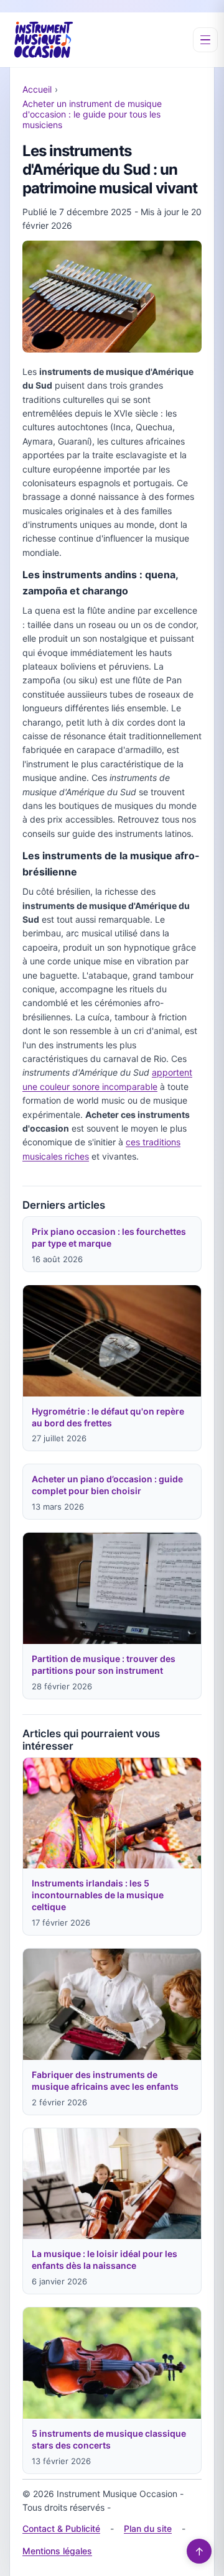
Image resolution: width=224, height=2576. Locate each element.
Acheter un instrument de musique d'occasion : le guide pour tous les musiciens (92, 114)
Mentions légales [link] (57, 2551)
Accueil (37, 89)
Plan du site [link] (148, 2528)
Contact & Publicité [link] (61, 2528)
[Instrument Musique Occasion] (44, 40)
